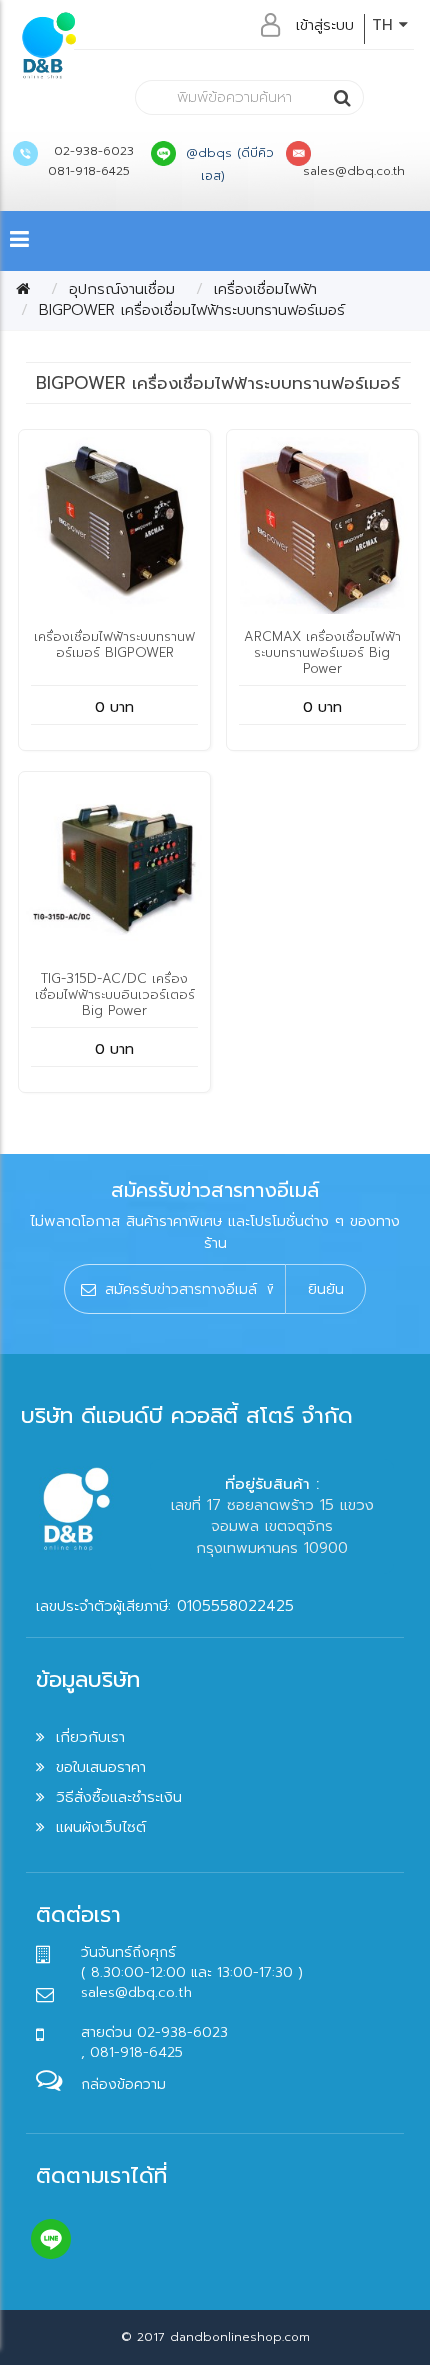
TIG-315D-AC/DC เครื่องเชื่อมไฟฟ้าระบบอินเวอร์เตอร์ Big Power (115, 994)
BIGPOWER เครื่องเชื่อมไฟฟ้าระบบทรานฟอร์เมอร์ (192, 310)
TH (385, 25)
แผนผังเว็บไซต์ (101, 1827)
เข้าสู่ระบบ (325, 25)
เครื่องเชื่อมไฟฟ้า (265, 289)
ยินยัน (326, 1289)
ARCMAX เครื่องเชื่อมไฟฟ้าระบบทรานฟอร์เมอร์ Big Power (322, 652)
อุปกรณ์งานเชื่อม (122, 289)
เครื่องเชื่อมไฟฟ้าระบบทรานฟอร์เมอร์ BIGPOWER (114, 644)
